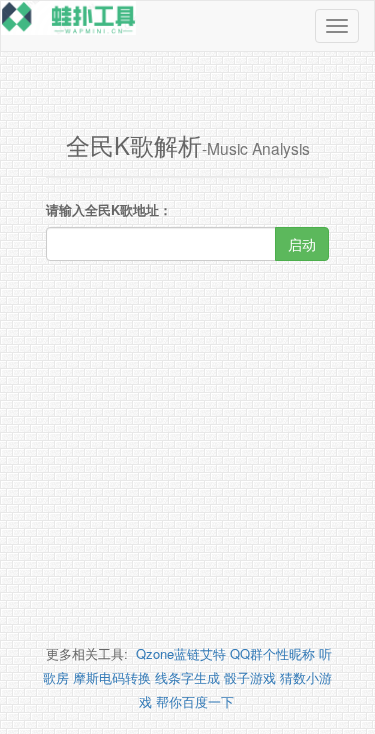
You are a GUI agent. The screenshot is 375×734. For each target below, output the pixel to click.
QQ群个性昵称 (272, 653)
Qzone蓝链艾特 (181, 653)
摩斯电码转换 (112, 677)
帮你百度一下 (195, 701)
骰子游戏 (250, 677)
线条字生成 (187, 677)
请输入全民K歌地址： (109, 209)
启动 (302, 244)
